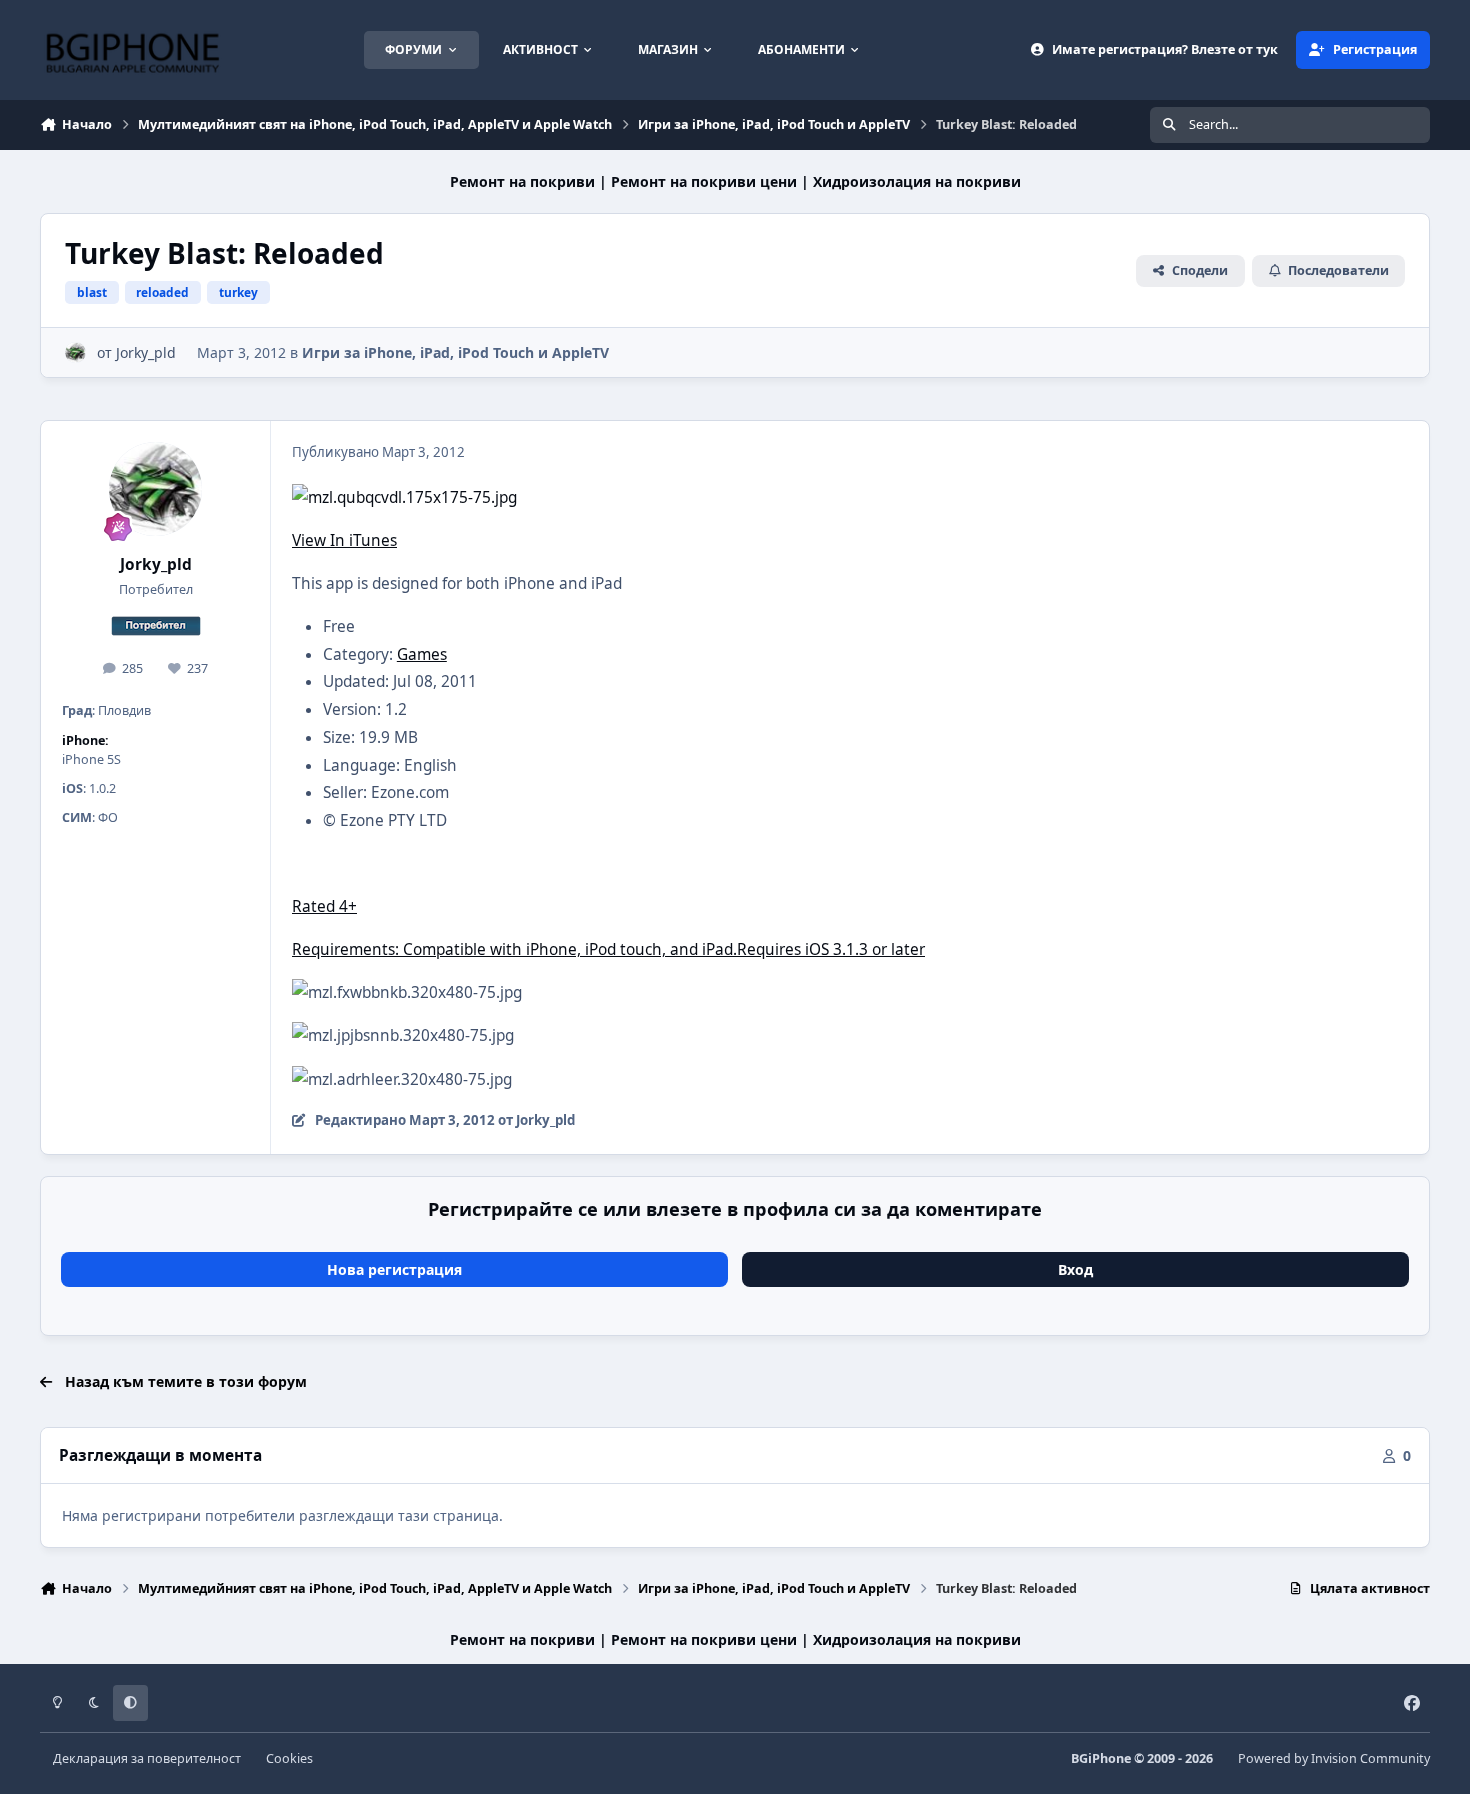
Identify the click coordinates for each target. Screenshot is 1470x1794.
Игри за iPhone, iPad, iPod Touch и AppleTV (455, 352)
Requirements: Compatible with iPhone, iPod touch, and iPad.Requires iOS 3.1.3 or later (608, 949)
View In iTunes (344, 540)
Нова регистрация (394, 1269)
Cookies (289, 1758)
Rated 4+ (324, 906)
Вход (1075, 1269)
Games (422, 654)
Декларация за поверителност (147, 1758)
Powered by (1334, 1758)
